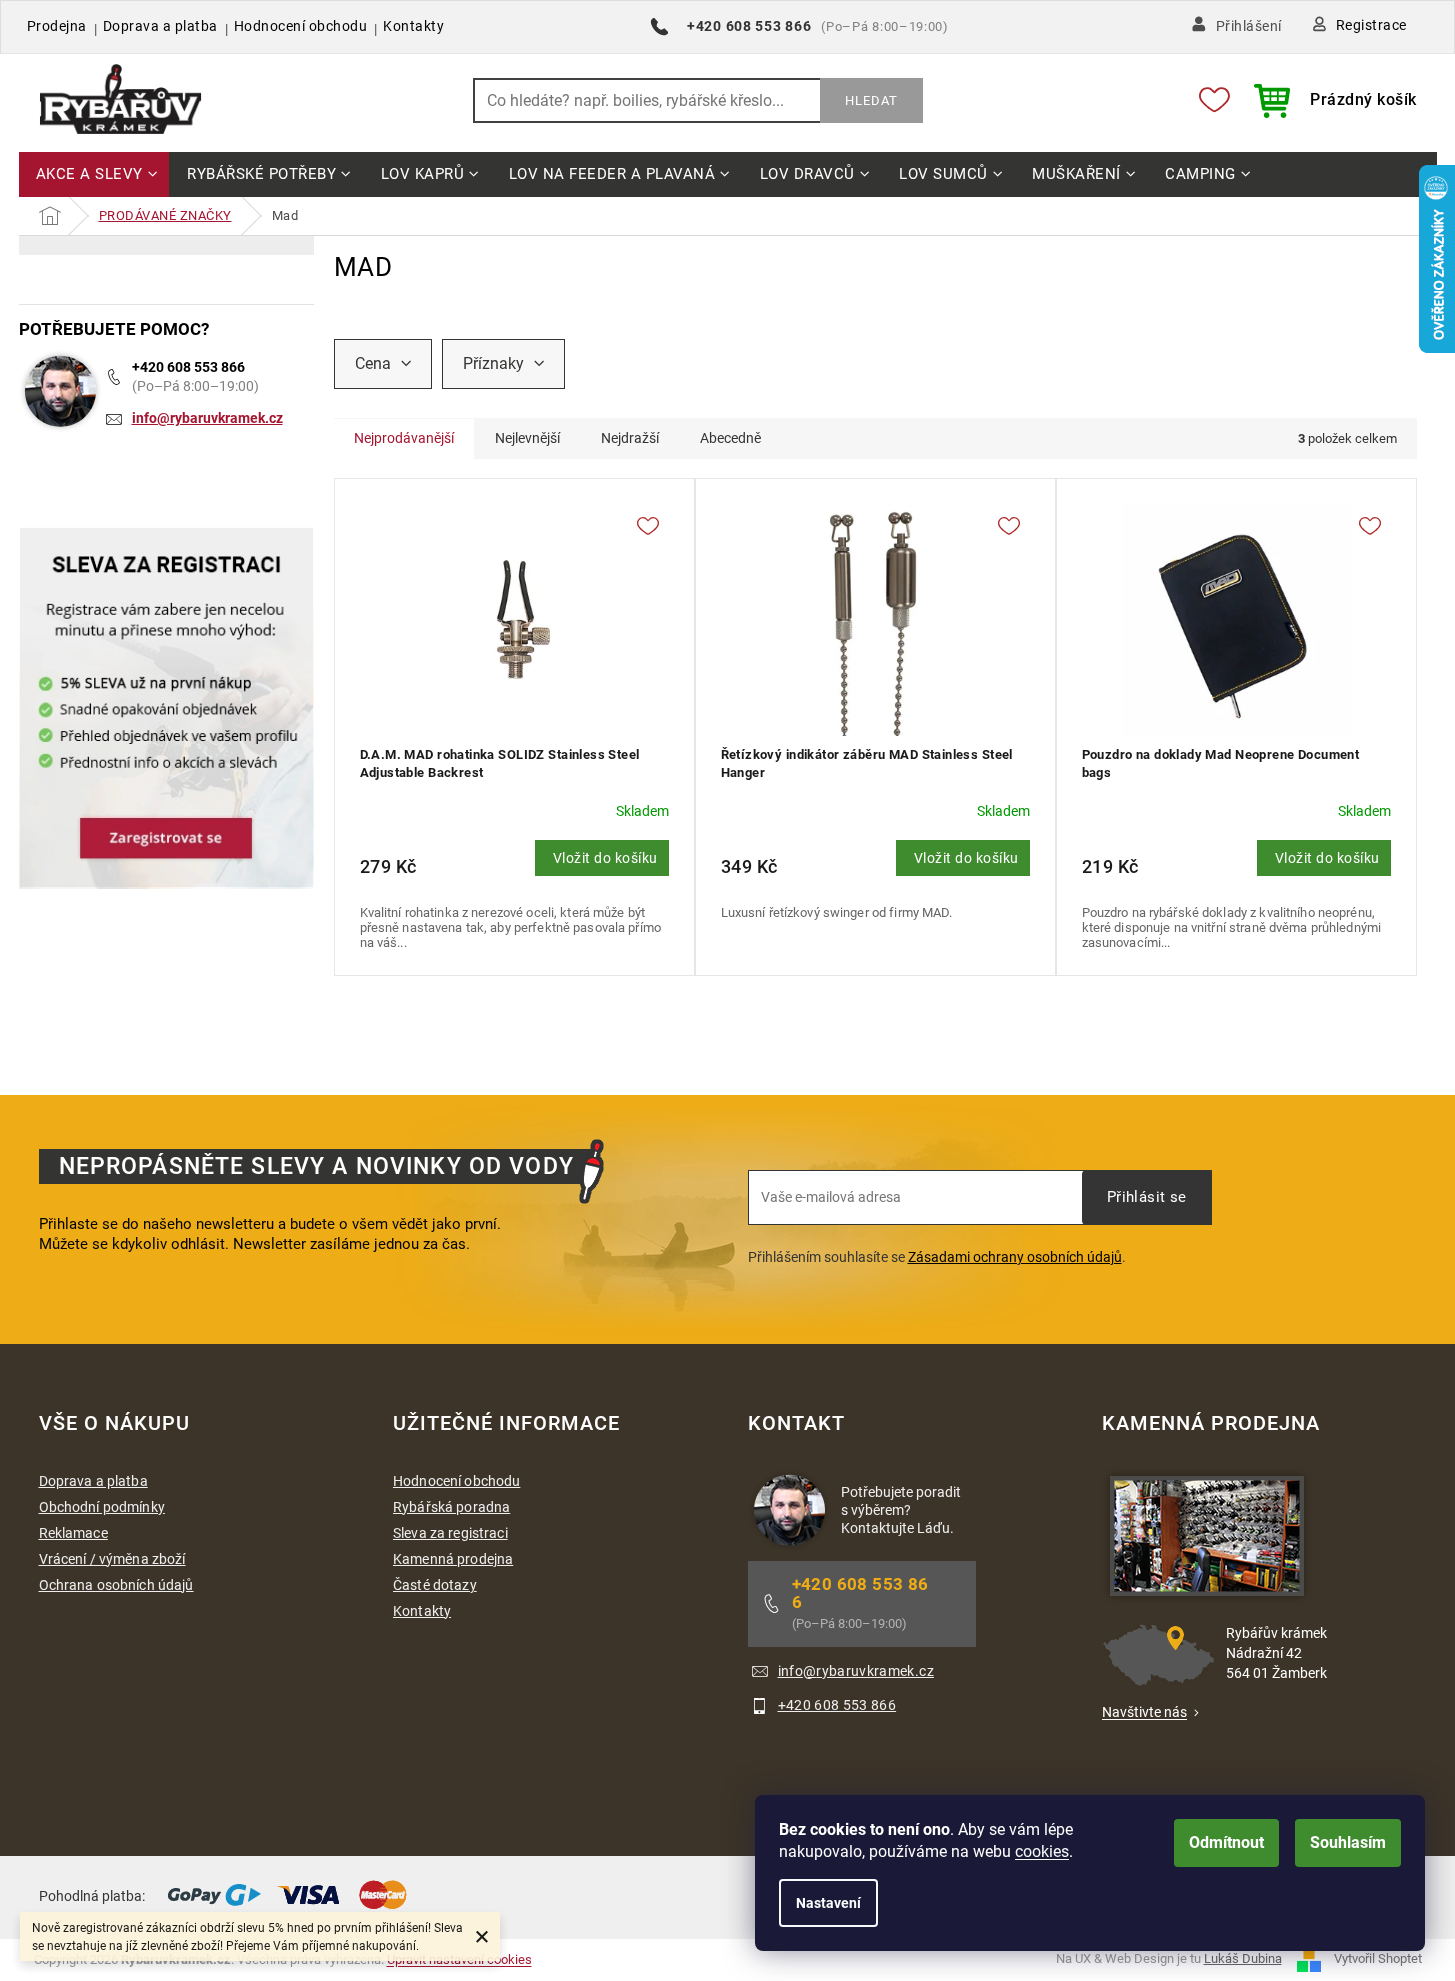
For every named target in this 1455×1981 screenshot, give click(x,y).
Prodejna (57, 26)
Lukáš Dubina (1243, 1958)
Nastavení (828, 1903)
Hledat (871, 100)
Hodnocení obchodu (301, 26)
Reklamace (73, 1533)
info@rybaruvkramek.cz (207, 418)
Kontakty (413, 26)
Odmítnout (1226, 1842)
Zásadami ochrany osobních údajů (1015, 1257)
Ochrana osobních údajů (116, 1585)
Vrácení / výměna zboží (112, 1559)
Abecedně (730, 438)
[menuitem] (94, 175)
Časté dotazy (435, 1585)
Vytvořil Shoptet (1378, 1958)
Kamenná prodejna (453, 1559)
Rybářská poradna (451, 1507)
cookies (1042, 1851)
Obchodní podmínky (102, 1507)
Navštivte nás (1144, 1712)
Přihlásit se (1147, 1197)
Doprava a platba (160, 26)
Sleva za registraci (450, 1533)
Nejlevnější (527, 438)
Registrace (1371, 25)
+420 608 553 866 (188, 367)
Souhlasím (1348, 1842)
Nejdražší (630, 438)
